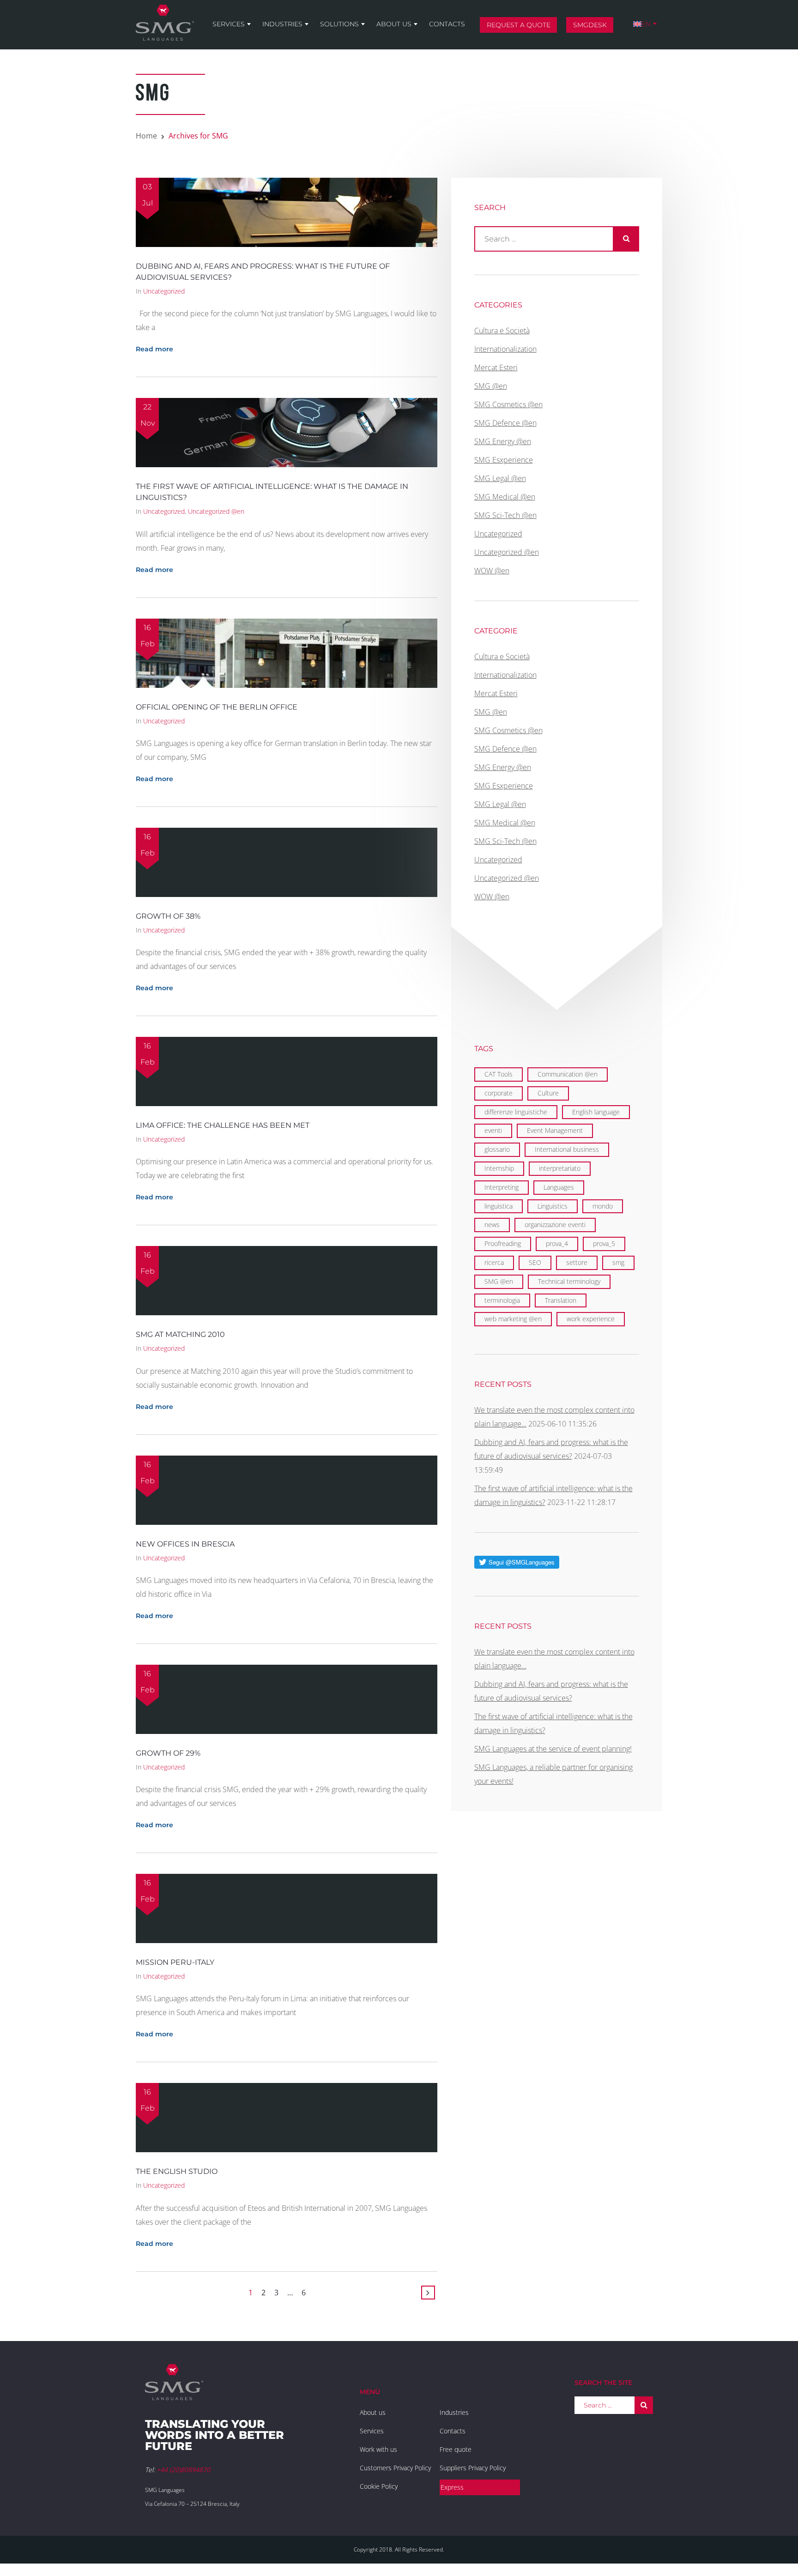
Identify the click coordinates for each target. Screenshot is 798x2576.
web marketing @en (513, 1319)
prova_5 (604, 1243)
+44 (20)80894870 (183, 2470)
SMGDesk (590, 25)
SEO (535, 1262)
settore (577, 1262)
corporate (499, 1093)
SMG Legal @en (500, 478)
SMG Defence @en (505, 423)
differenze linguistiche (516, 1112)
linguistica (499, 1206)
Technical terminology (569, 1281)
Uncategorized (164, 291)
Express (452, 2487)
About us (394, 24)
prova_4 (557, 1243)
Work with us (378, 2449)
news (492, 1225)
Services (229, 24)
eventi (493, 1130)
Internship (499, 1168)
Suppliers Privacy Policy (473, 2468)
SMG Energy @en (503, 441)
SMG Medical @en (505, 497)
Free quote (456, 2449)
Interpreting (502, 1187)
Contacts (447, 24)
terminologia (502, 1300)
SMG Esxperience (504, 460)
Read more (154, 349)
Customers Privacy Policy (395, 2468)
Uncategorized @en (216, 511)
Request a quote (519, 25)
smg (618, 1262)
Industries (282, 24)
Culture (548, 1093)
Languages (559, 1187)
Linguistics (553, 1206)
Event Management (555, 1130)
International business (567, 1149)
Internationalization (505, 349)
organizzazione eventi (555, 1225)
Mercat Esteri (496, 367)
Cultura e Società (502, 331)
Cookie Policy (379, 2486)
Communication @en (568, 1074)
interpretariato (560, 1168)
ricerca (494, 1262)
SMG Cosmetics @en (508, 404)
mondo (603, 1206)
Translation (561, 1300)
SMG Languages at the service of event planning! (553, 1749)
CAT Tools (499, 1074)
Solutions (339, 24)
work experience (591, 1319)
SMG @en (491, 386)
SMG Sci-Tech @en (505, 515)
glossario (497, 1149)
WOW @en (492, 571)
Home (146, 136)
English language (596, 1112)
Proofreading (503, 1243)
